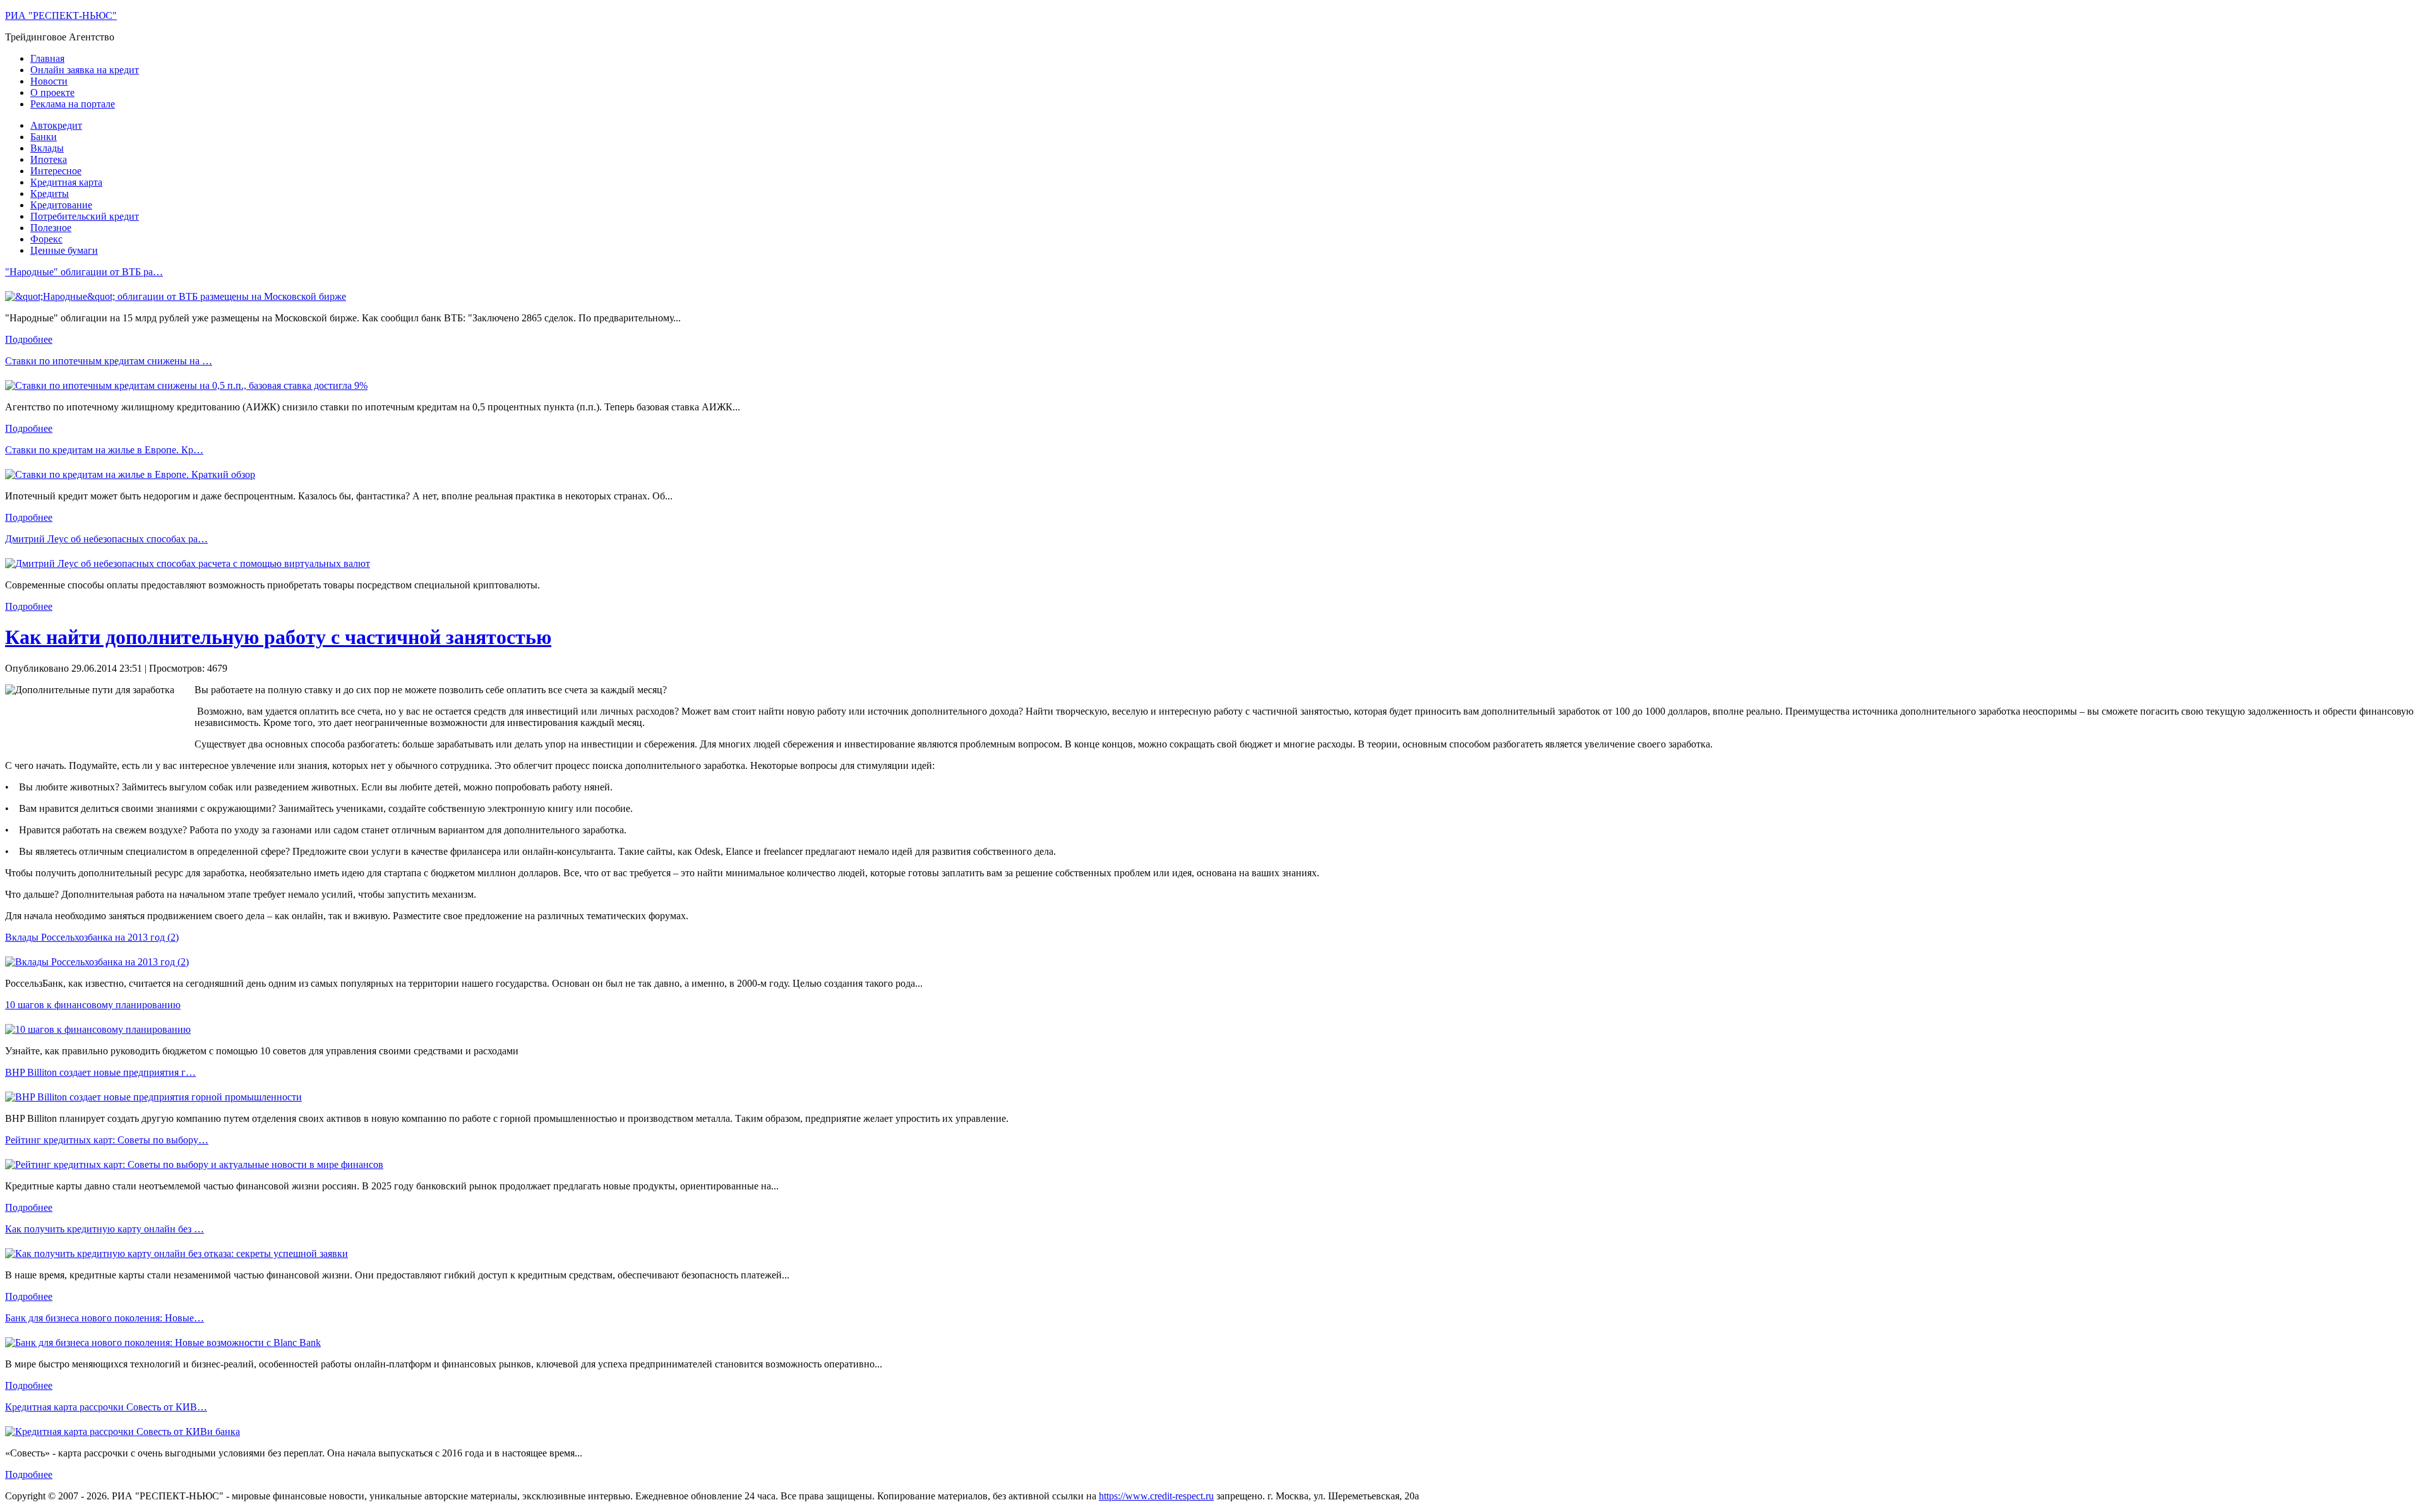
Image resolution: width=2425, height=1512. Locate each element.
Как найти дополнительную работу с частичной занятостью (278, 637)
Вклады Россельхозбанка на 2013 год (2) (92, 937)
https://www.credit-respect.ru (1156, 1496)
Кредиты (50, 193)
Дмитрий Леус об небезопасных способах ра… (106, 539)
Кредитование (61, 205)
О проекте (52, 92)
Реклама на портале (73, 104)
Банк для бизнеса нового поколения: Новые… (105, 1318)
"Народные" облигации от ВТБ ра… (84, 272)
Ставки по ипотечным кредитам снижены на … (109, 361)
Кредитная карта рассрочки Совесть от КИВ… (106, 1407)
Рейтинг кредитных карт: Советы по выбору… (107, 1140)
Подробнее (29, 339)
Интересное (56, 171)
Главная (47, 58)
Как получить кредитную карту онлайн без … (105, 1229)
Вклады (47, 148)
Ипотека (49, 159)
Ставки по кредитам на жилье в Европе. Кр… (104, 450)
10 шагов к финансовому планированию (93, 1005)
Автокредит (56, 125)
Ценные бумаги (64, 250)
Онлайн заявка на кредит (85, 70)
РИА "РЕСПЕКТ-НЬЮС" (61, 15)
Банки (44, 137)
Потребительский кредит (85, 216)
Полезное (51, 228)
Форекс (46, 239)
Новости (49, 81)
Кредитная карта (66, 182)
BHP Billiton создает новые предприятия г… (100, 1072)
